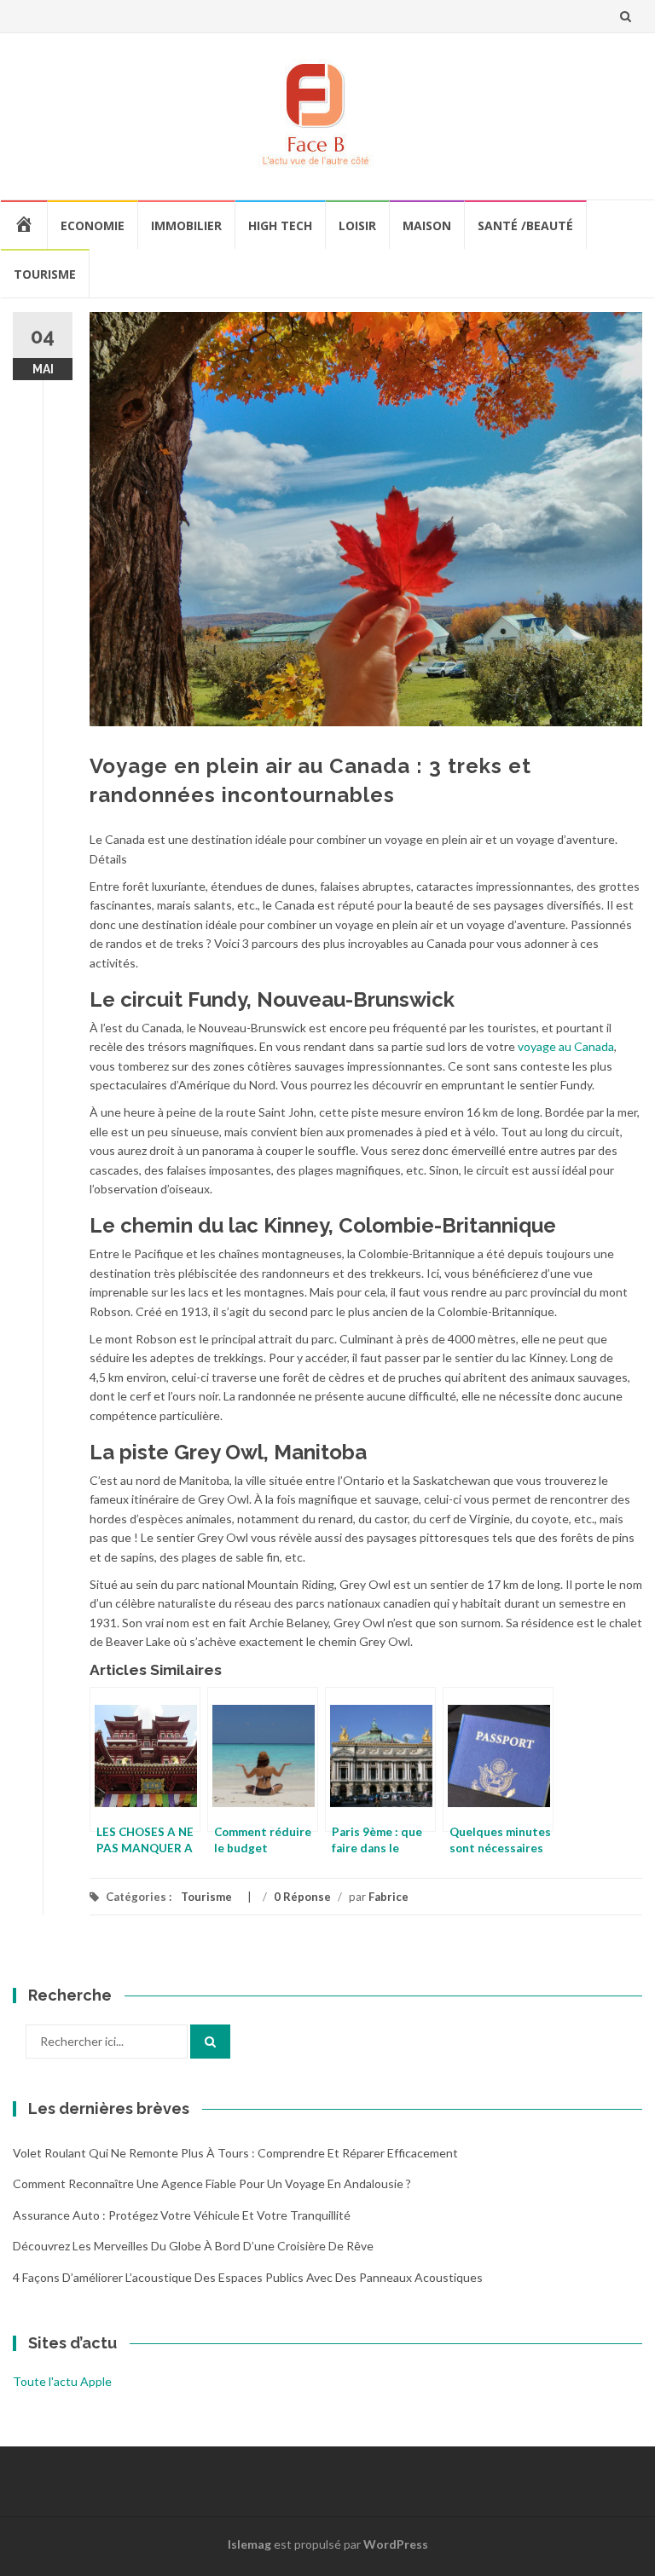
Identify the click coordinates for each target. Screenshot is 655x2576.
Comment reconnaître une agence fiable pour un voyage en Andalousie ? (212, 2183)
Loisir (357, 225)
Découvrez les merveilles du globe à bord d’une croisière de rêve (193, 2246)
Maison (427, 225)
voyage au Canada (566, 1046)
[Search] (210, 2042)
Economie (93, 225)
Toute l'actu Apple (62, 2381)
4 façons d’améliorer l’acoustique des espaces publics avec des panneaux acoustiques (248, 2277)
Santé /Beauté (525, 225)
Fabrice (388, 1897)
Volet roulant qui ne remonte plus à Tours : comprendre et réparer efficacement (235, 2153)
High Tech (280, 225)
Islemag (249, 2544)
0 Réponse (302, 1897)
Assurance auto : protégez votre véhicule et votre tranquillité (182, 2215)
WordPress (396, 2544)
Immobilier (186, 225)
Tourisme (45, 274)
